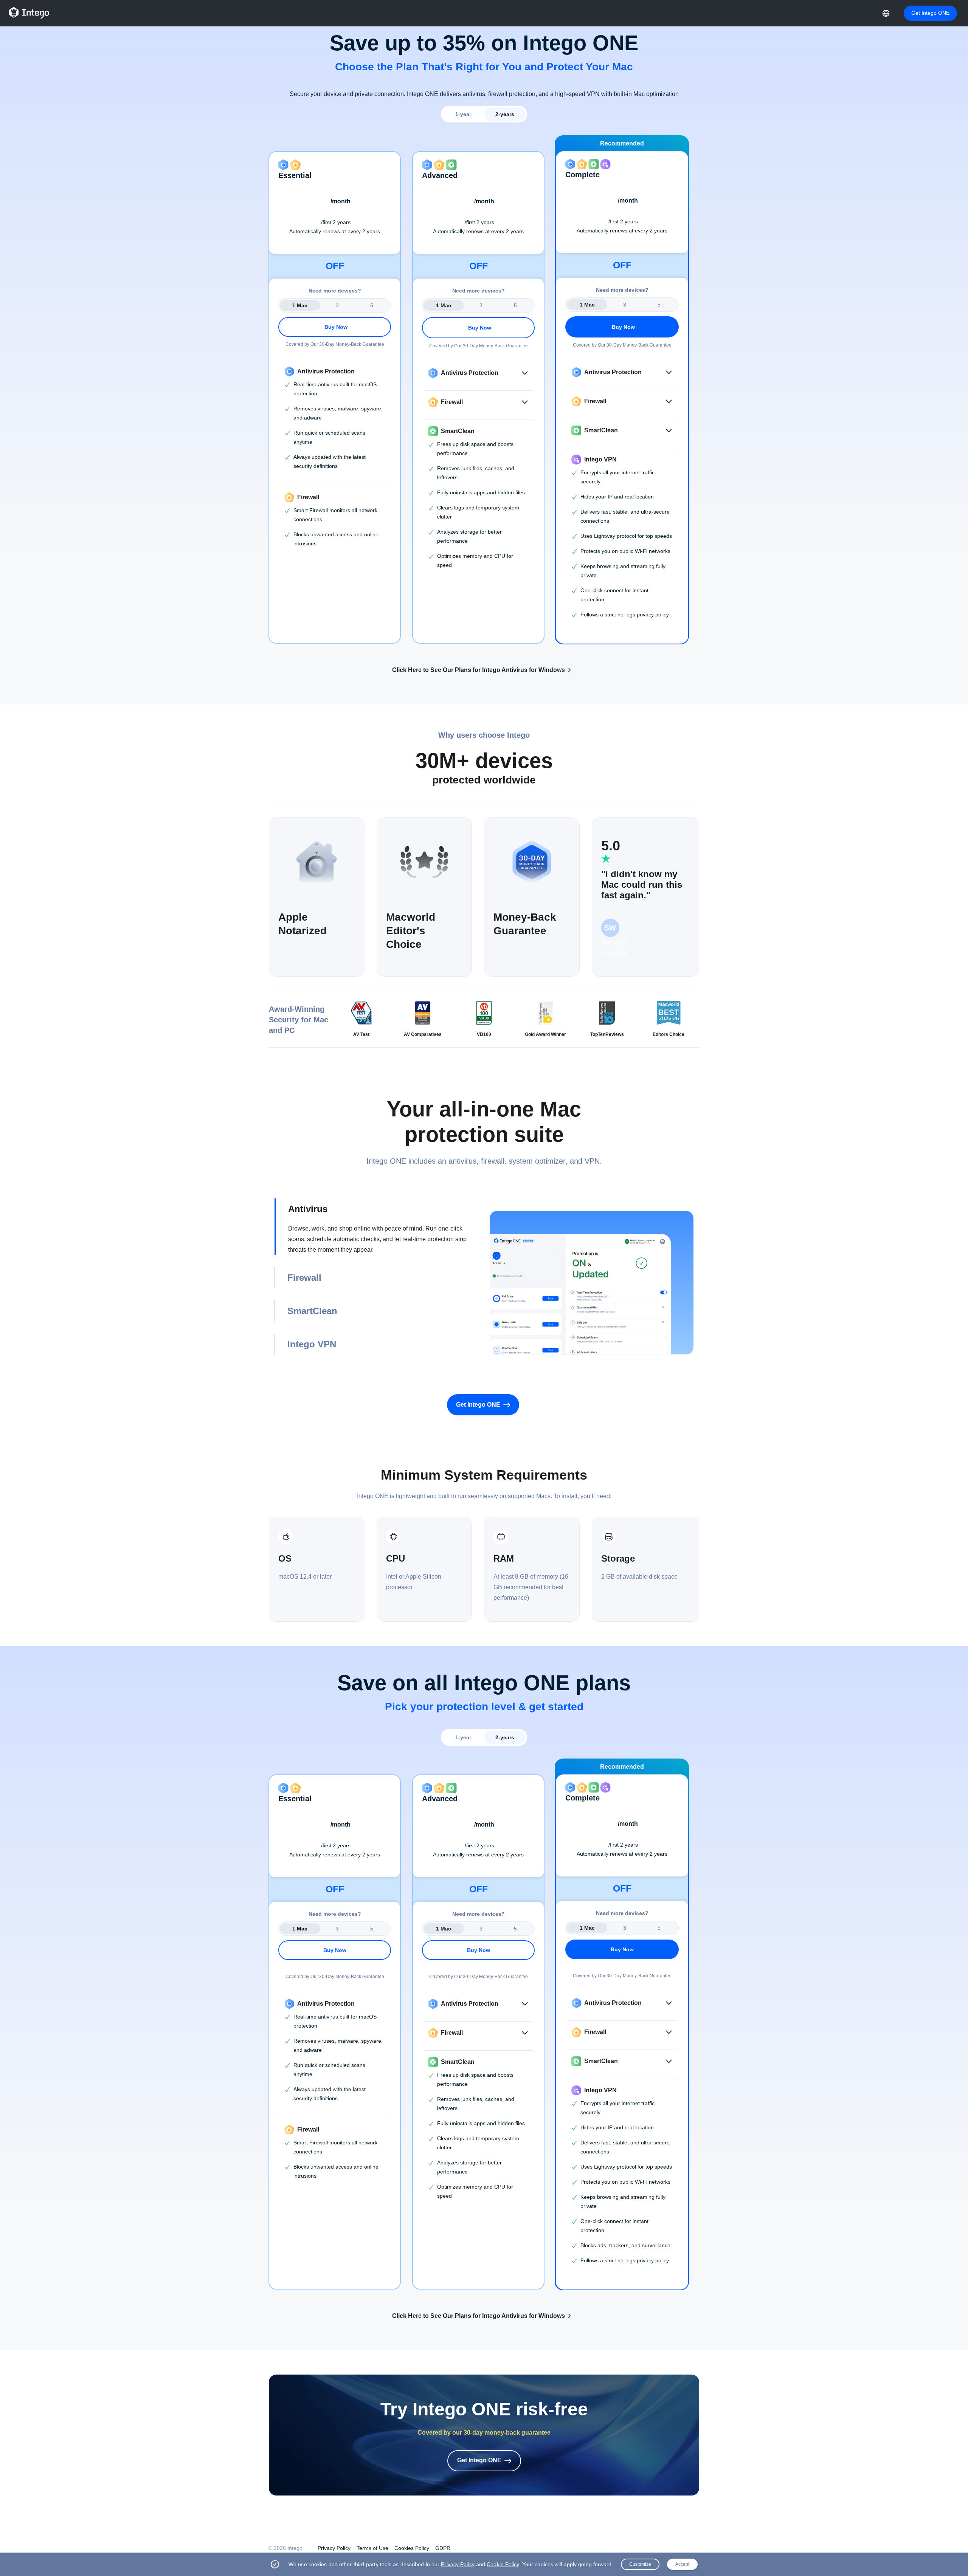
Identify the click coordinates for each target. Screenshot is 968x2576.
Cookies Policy (412, 2548)
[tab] (376, 1227)
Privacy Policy (334, 2548)
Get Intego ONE (930, 13)
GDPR (443, 2548)
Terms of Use (372, 2548)
